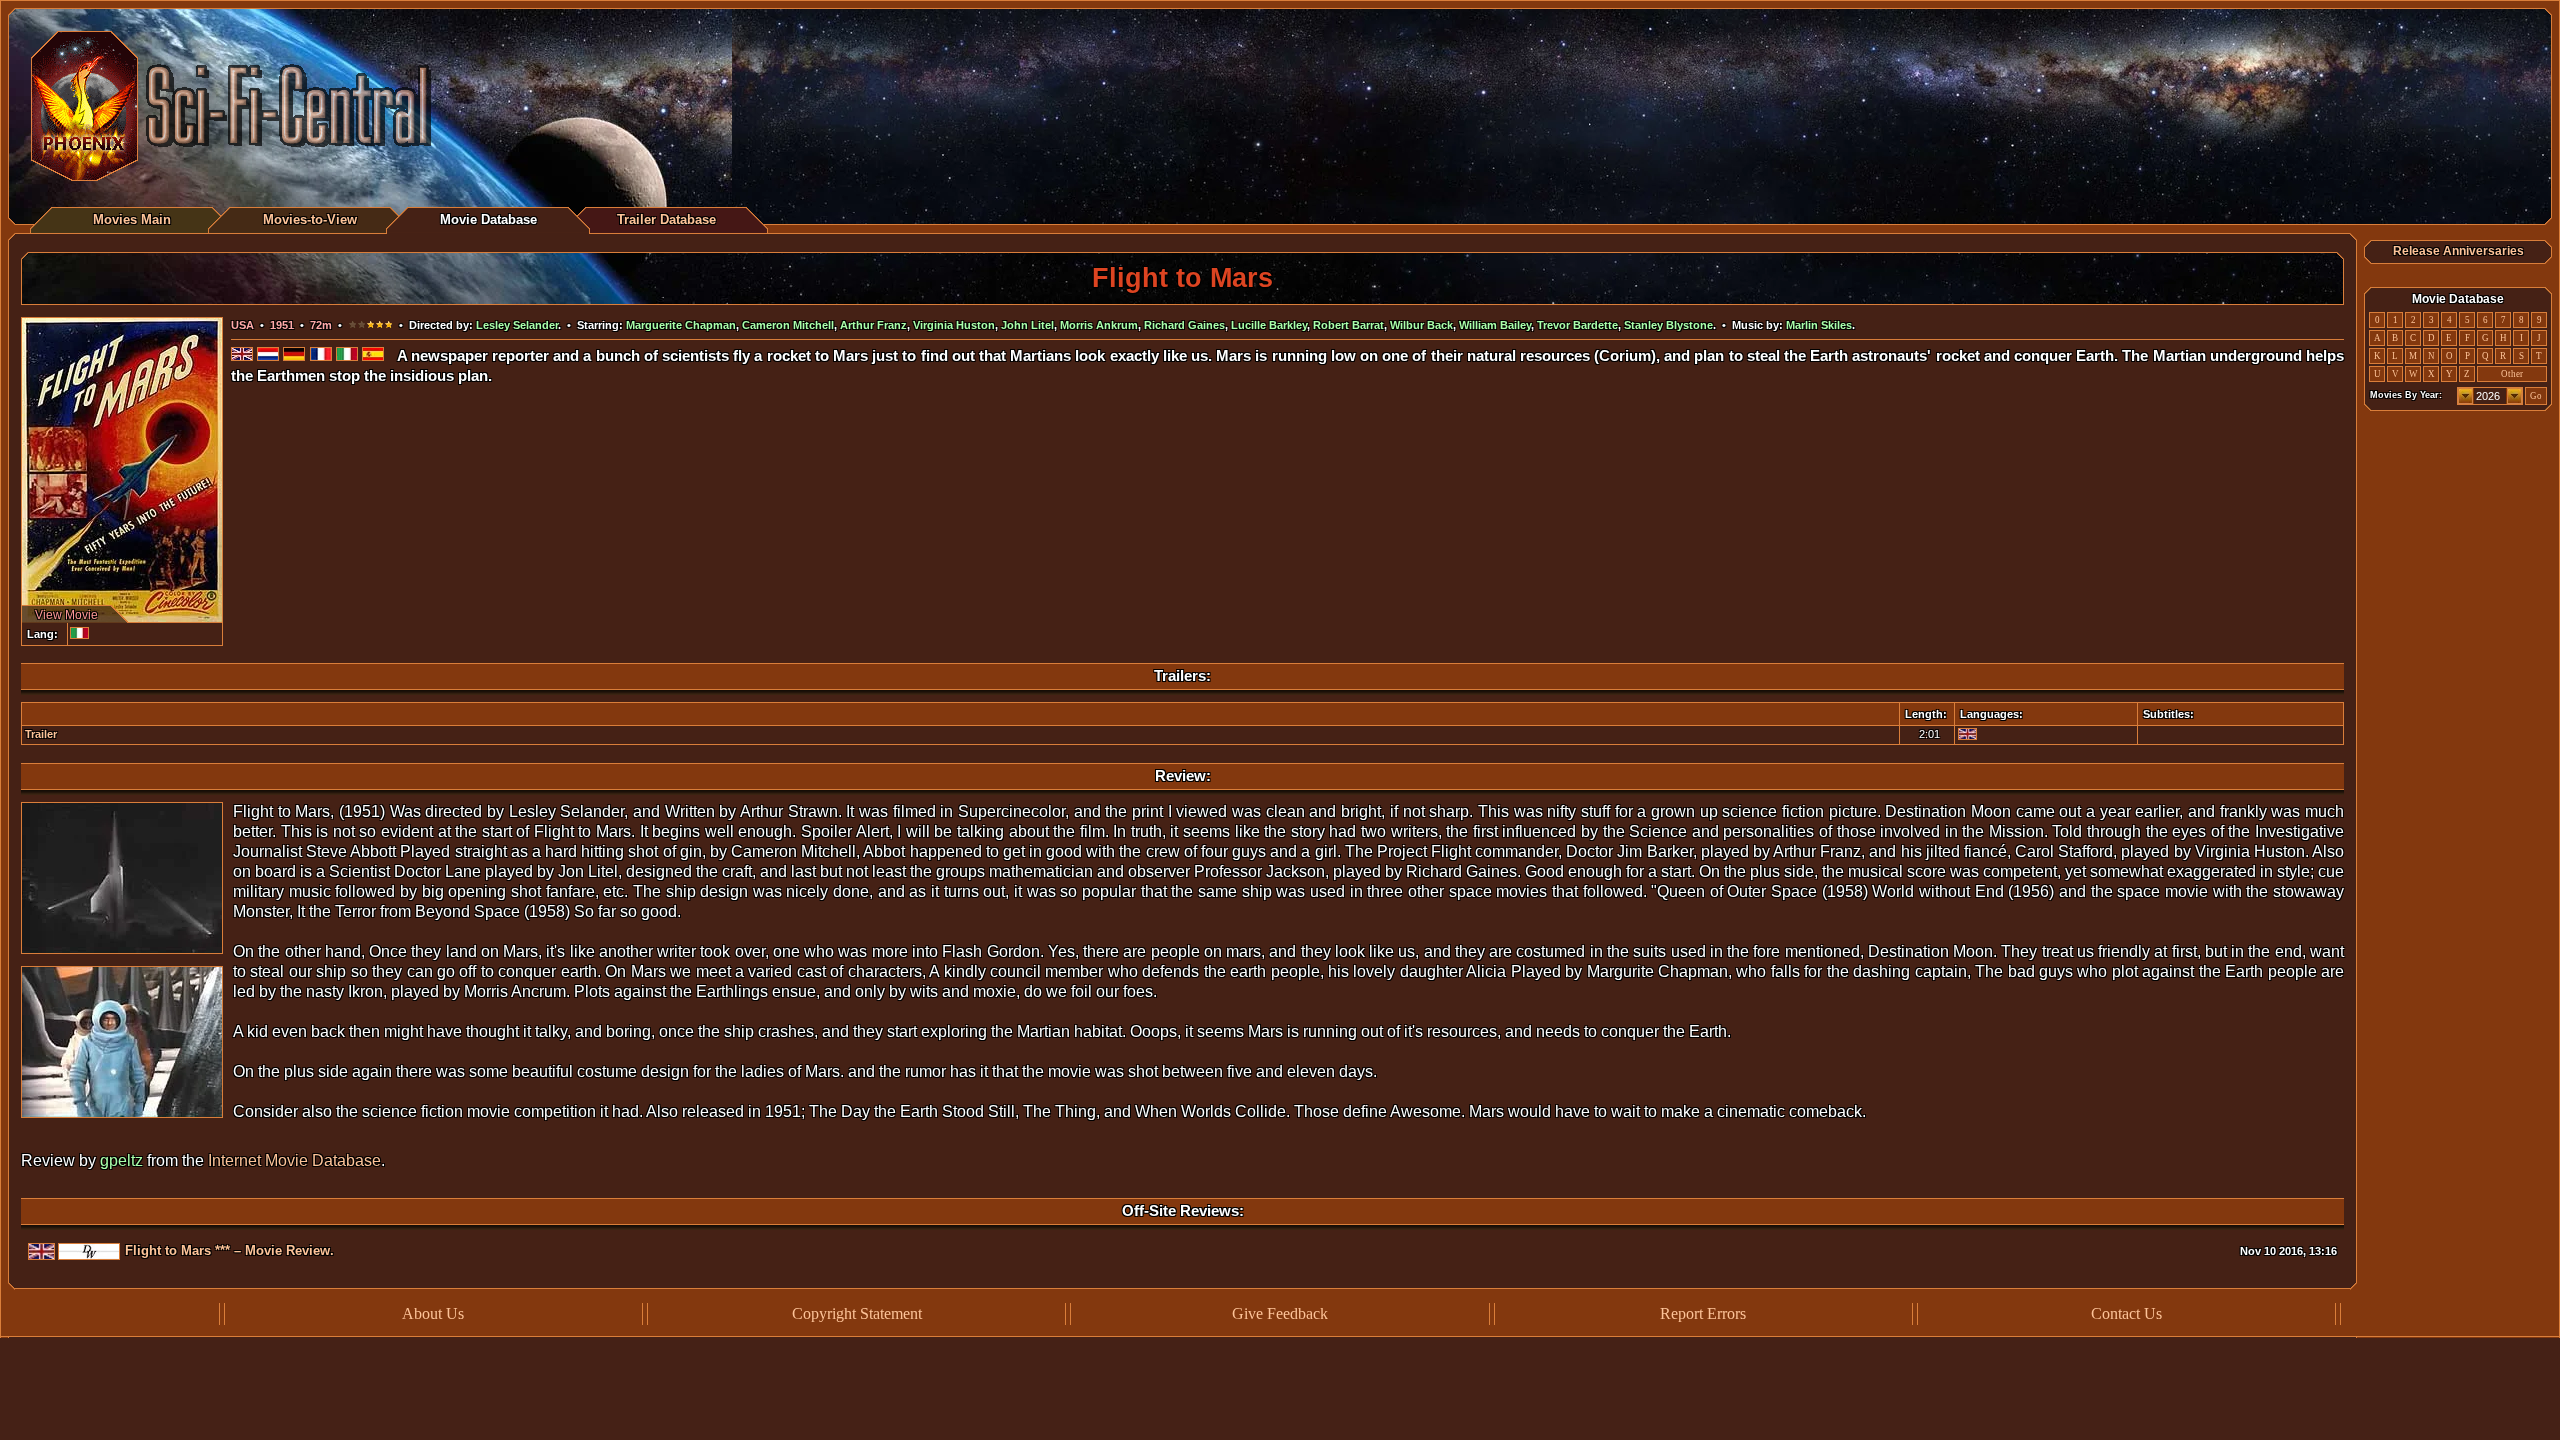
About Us (433, 1313)
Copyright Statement (857, 1313)
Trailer (41, 734)
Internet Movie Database (294, 1160)
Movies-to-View (310, 219)
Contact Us (2126, 1313)
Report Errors (1703, 1313)
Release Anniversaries (2458, 251)
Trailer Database (666, 219)
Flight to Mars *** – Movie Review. (229, 1250)
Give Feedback (1280, 1313)
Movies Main (132, 219)
